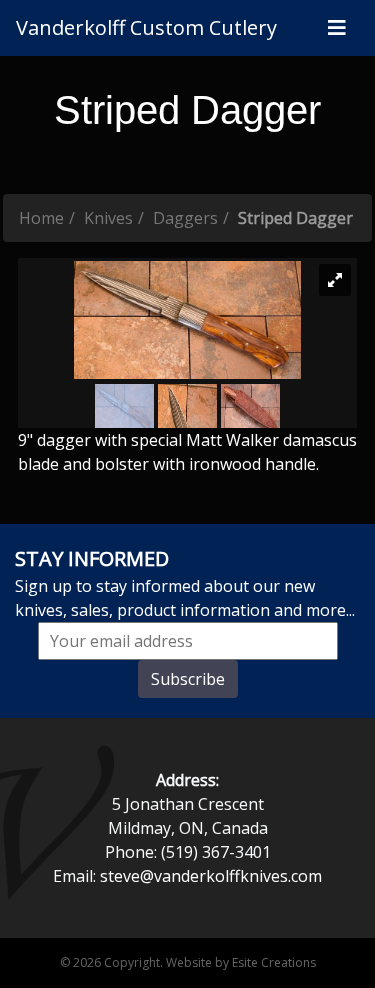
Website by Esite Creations (241, 962)
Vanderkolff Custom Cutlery (146, 27)
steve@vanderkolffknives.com (211, 876)
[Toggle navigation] (337, 28)
